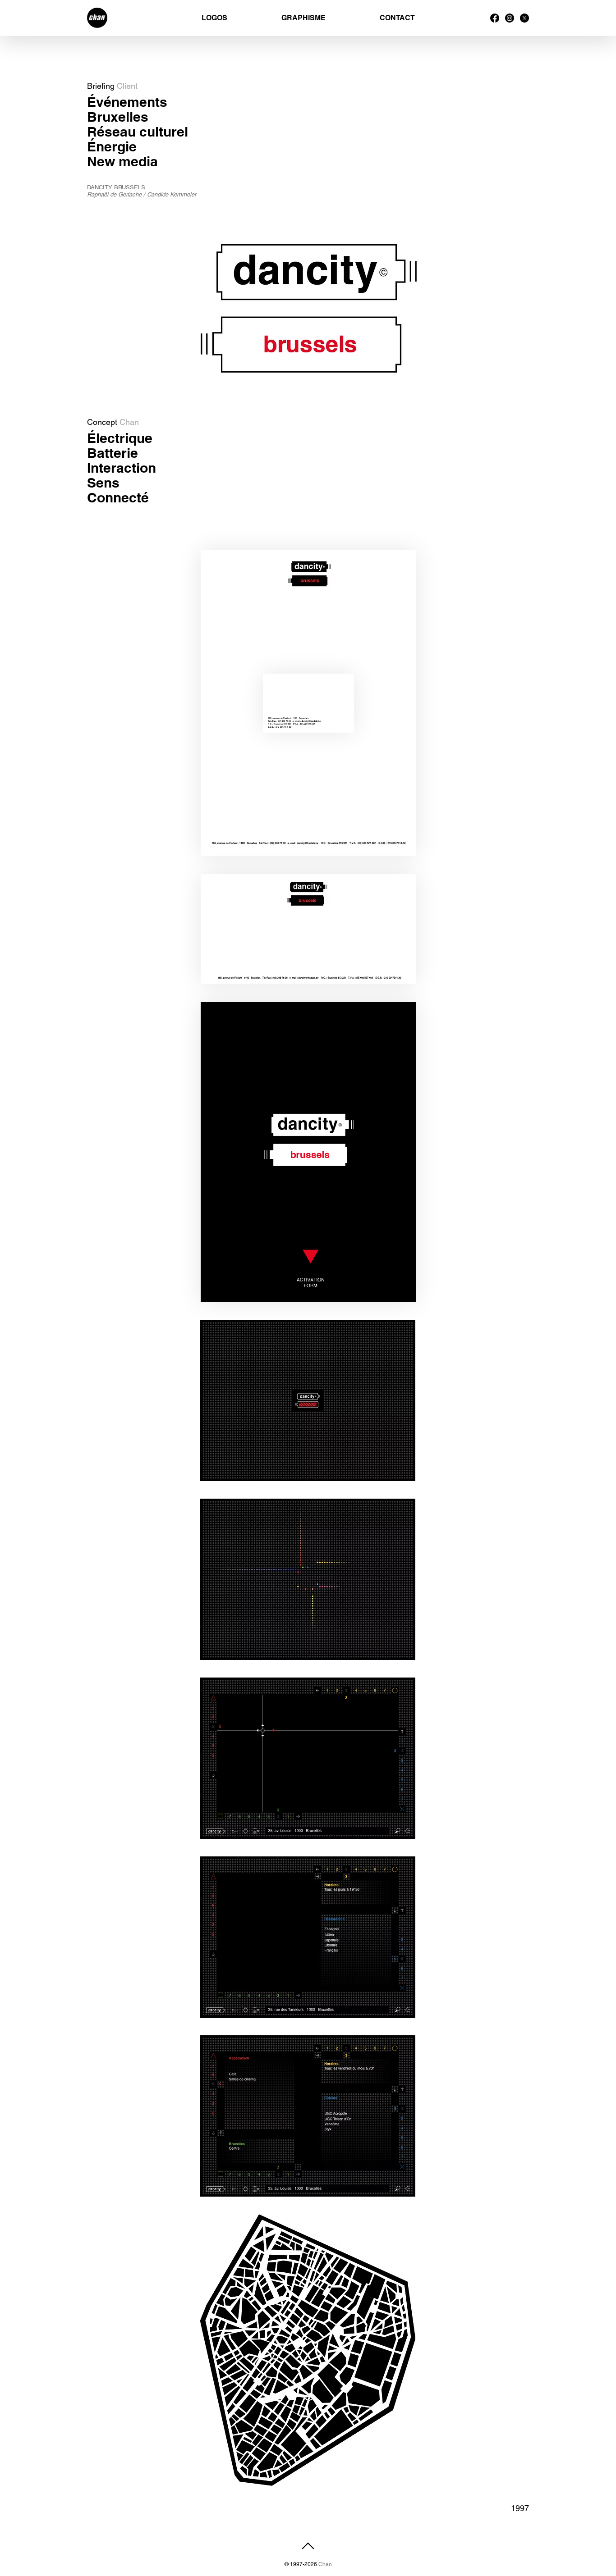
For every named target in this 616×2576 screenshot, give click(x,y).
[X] (524, 18)
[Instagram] (510, 18)
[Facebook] (495, 18)
